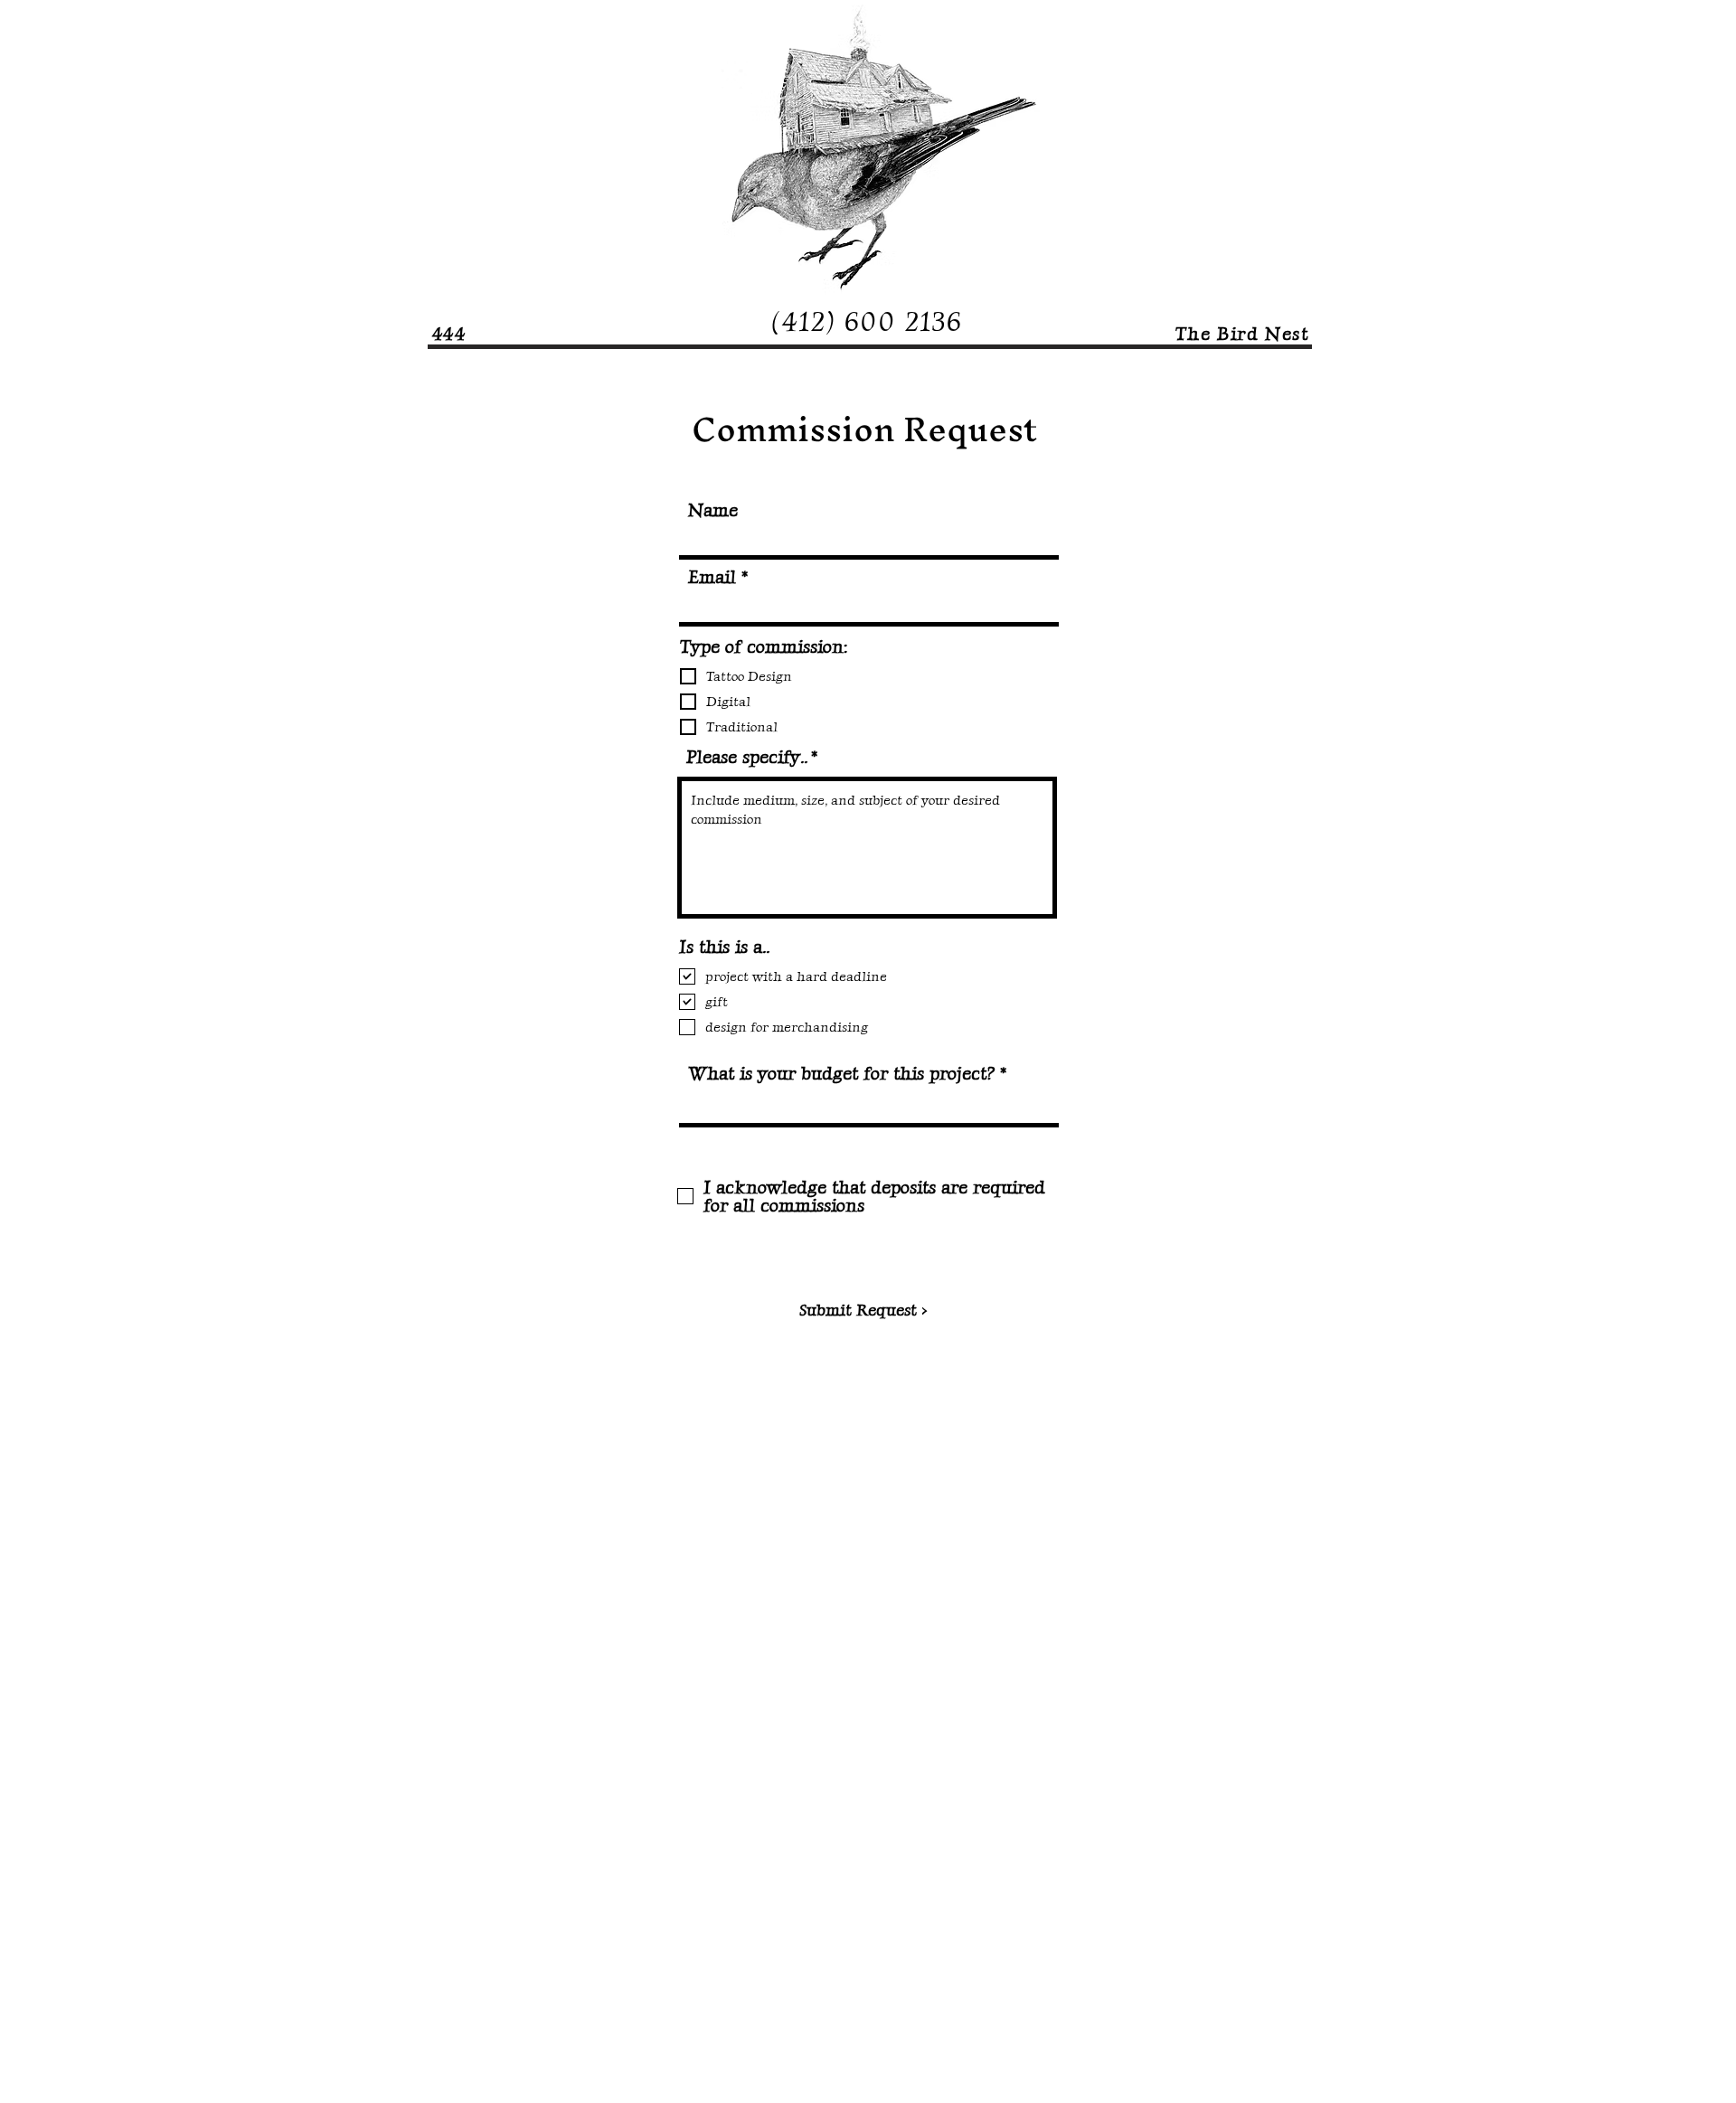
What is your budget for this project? (841, 1073)
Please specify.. (746, 757)
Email (712, 577)
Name (713, 510)
